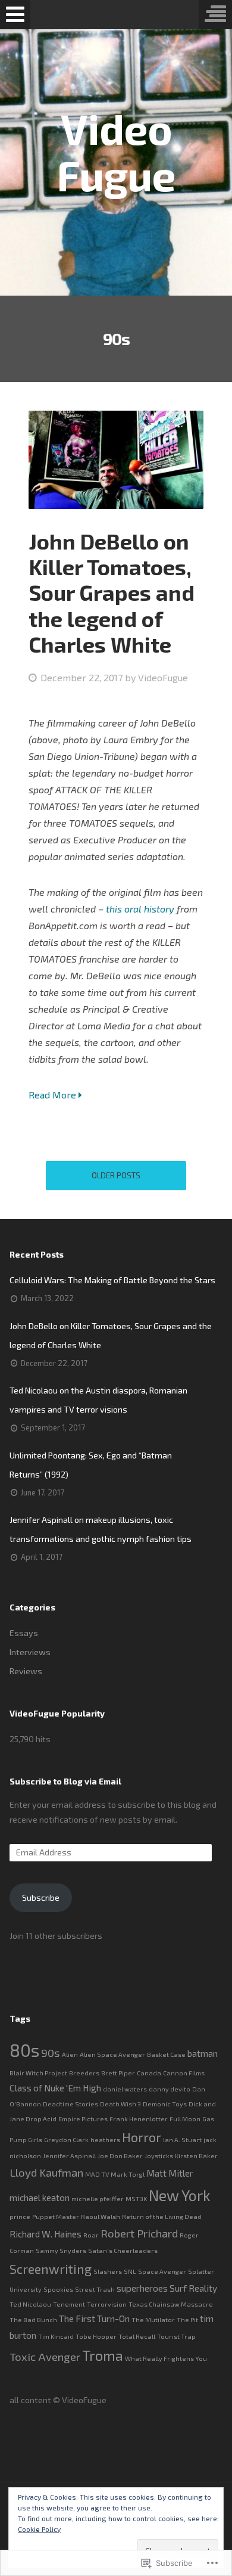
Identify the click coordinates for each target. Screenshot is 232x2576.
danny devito (170, 2089)
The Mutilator (153, 2319)
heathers (105, 2139)
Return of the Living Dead (162, 2216)
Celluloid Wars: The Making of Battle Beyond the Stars (112, 1280)
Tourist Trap (176, 2336)
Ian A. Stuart (182, 2139)
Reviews (26, 1671)
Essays (24, 1633)
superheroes (142, 2288)
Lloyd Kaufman (46, 2172)
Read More (54, 1095)
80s (24, 2050)
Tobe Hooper (96, 2336)
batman (203, 2053)
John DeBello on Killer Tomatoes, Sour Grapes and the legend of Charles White (112, 592)
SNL (130, 2271)
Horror (142, 2137)
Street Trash (95, 2289)
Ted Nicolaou (30, 2304)
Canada (149, 2073)
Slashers (108, 2271)
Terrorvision (107, 2304)
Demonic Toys (165, 2104)
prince (20, 2216)
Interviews (30, 1652)
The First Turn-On (94, 2319)
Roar (91, 2235)
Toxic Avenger (45, 2356)
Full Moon (185, 2119)
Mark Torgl (128, 2174)
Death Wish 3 (120, 2104)
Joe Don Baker (120, 2156)
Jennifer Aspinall (69, 2156)
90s (51, 2052)
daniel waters (125, 2089)
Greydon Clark (66, 2139)
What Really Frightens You (166, 2358)
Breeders (84, 2073)
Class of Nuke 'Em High (55, 2088)
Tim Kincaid (56, 2336)
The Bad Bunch (33, 2319)
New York (180, 2195)
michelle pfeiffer (98, 2198)
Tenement (69, 2304)
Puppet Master (56, 2216)
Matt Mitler (170, 2173)
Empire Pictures (83, 2119)
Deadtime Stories (70, 2104)
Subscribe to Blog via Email (65, 1781)
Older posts (116, 1175)
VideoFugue (163, 677)
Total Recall (137, 2336)
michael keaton (40, 2198)
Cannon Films (184, 2073)
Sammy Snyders (61, 2250)
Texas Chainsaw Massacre (171, 2304)
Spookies (58, 2289)
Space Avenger (162, 2271)
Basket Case (166, 2054)
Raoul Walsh (101, 2216)
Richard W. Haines (46, 2234)
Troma (103, 2355)
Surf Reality (193, 2288)
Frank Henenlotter (139, 2119)
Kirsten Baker (196, 2156)
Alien (70, 2054)
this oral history (140, 909)
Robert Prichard (139, 2233)
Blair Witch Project (38, 2073)
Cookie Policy (39, 2529)
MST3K (136, 2198)
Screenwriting (51, 2269)
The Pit (187, 2319)
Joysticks (159, 2156)
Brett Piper (118, 2073)
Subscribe (41, 1897)
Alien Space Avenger (112, 2054)
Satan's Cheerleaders (123, 2250)
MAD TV (97, 2174)
